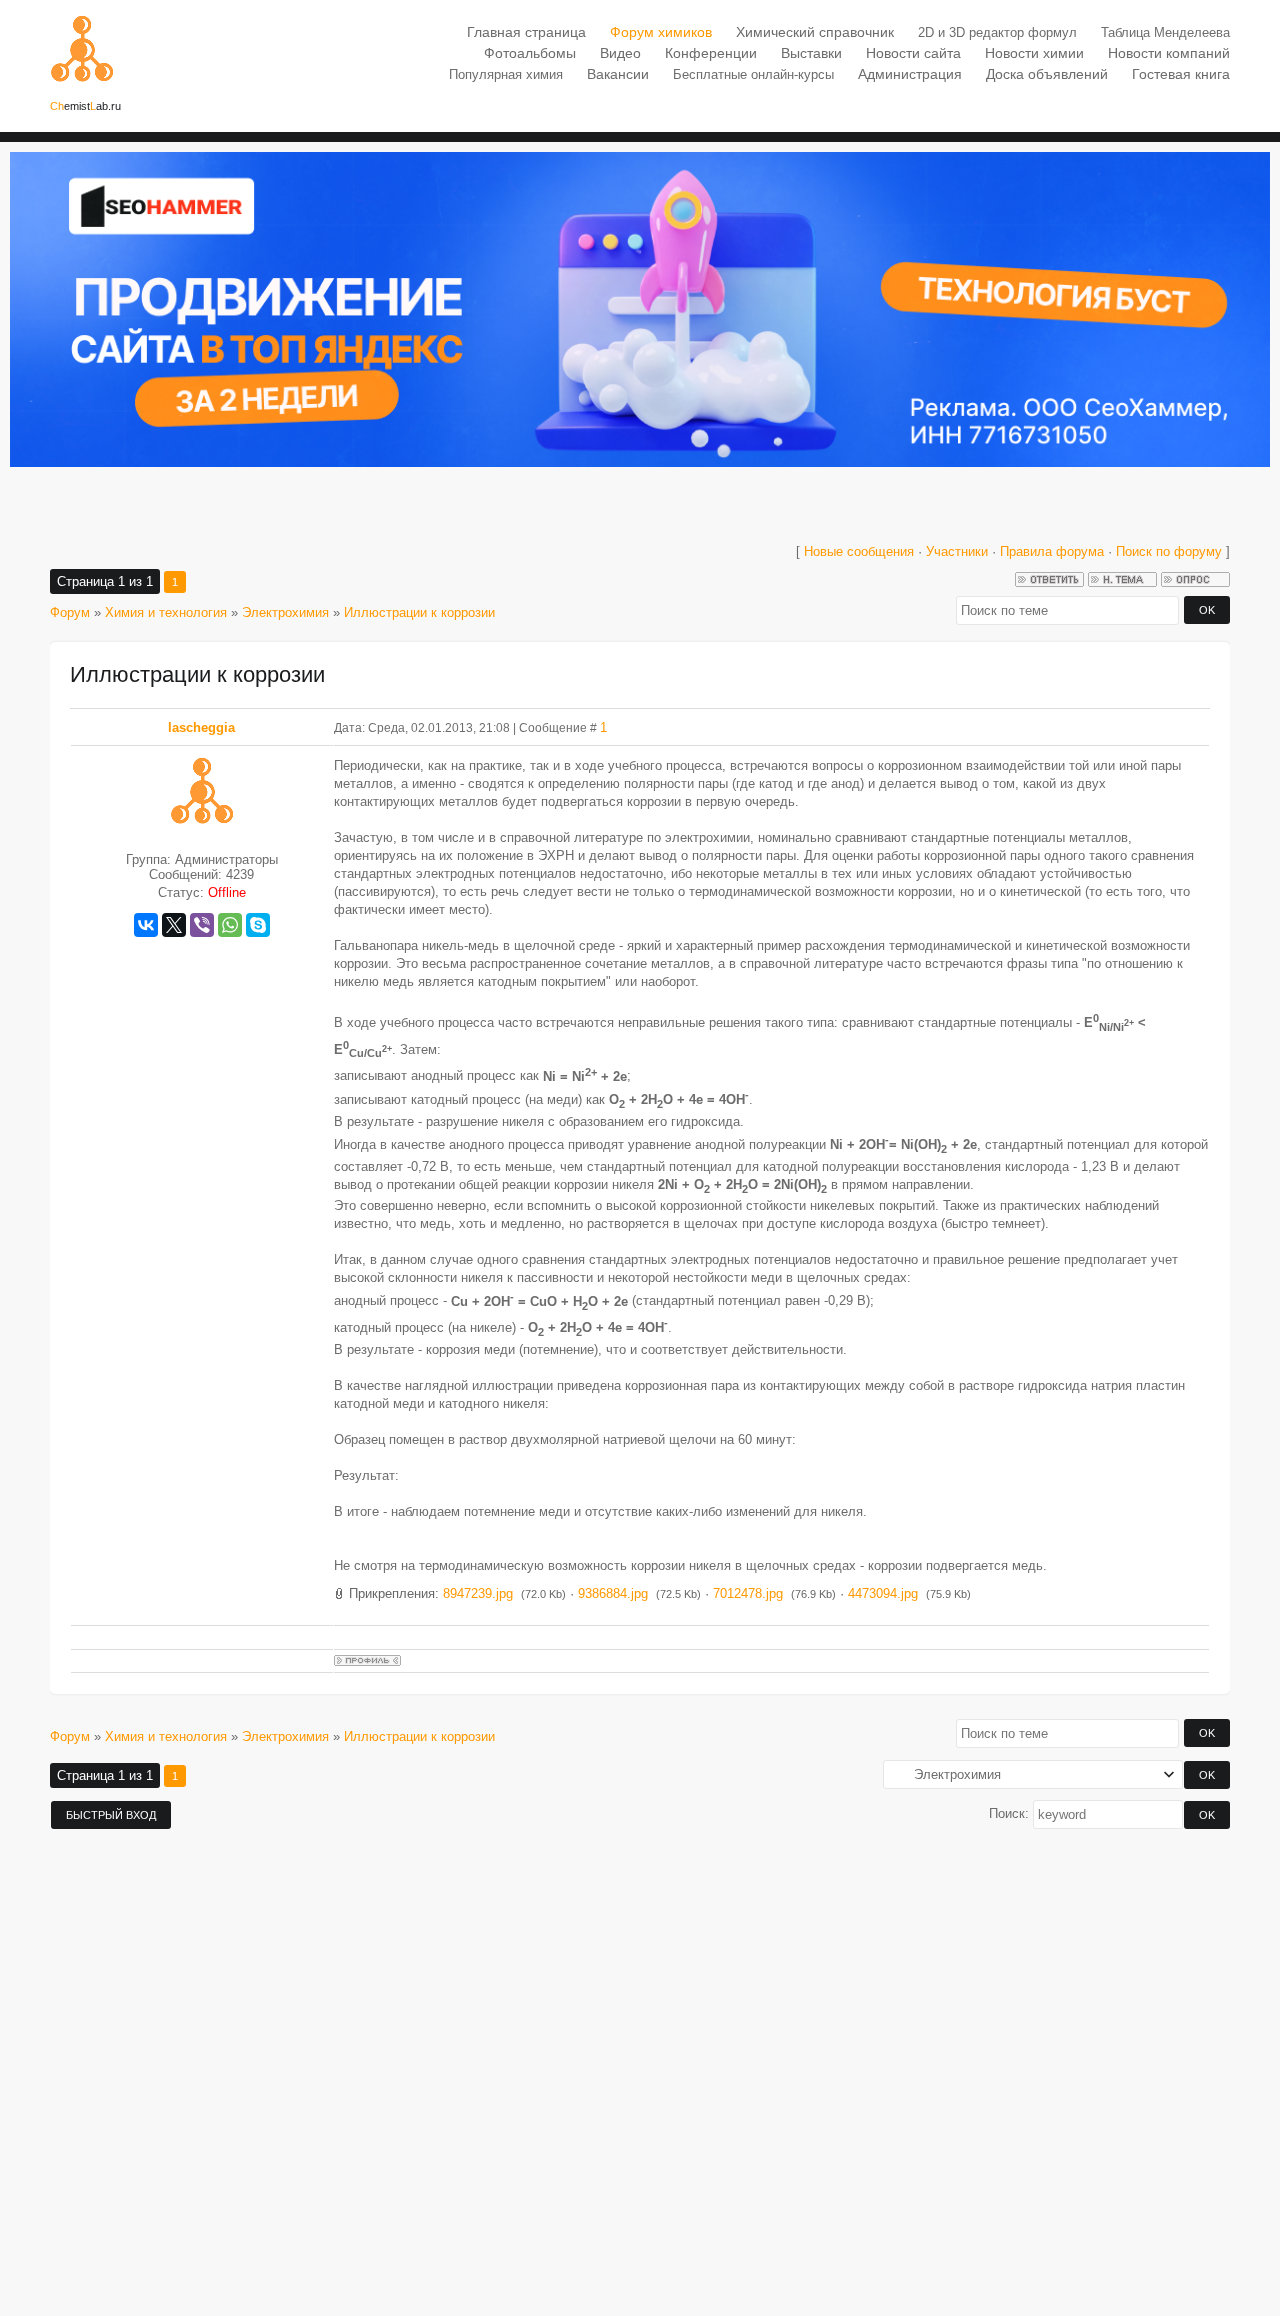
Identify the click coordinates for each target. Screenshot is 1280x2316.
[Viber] (202, 925)
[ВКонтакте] (146, 925)
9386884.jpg (613, 1593)
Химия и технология (166, 612)
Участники (957, 551)
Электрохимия (285, 612)
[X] (174, 925)
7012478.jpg (748, 1593)
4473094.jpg (883, 1593)
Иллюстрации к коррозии (419, 612)
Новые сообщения (859, 551)
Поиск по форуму (1171, 551)
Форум (70, 612)
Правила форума (1052, 551)
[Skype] (258, 925)
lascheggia (201, 727)
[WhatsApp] (230, 925)
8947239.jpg (478, 1593)
